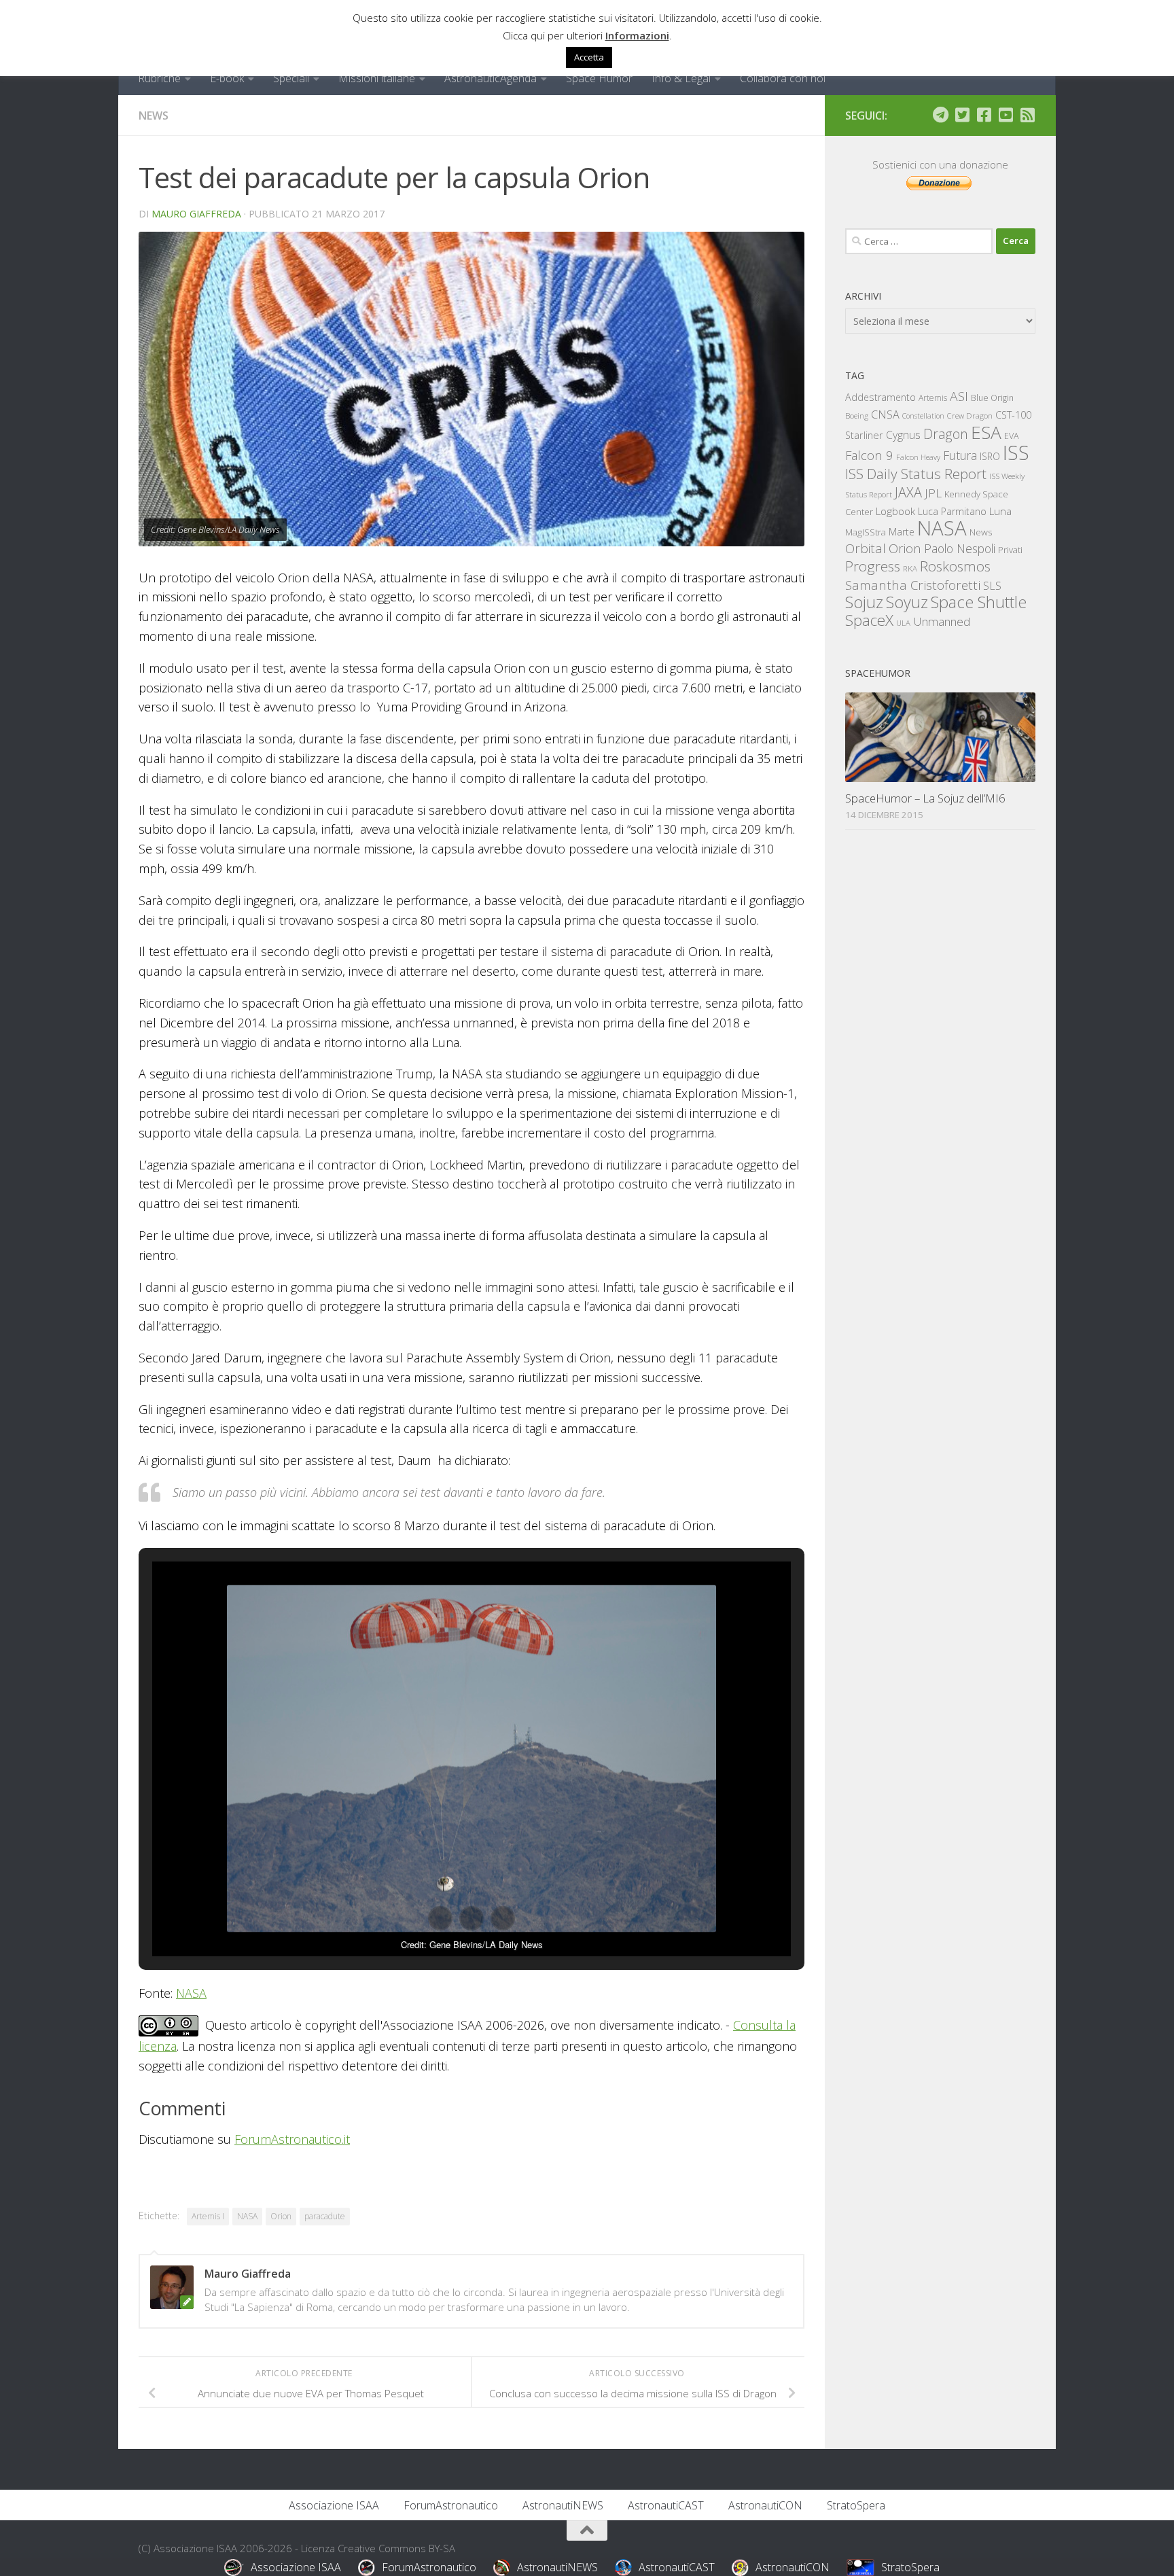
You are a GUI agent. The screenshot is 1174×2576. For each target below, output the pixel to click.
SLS (992, 586)
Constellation (923, 416)
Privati (1010, 550)
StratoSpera (856, 2505)
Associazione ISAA (334, 2505)
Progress (873, 566)
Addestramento (880, 397)
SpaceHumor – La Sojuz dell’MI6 (925, 798)
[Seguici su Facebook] (984, 115)
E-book (227, 78)
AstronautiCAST (666, 2505)
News (154, 116)
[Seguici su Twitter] (962, 115)
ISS (1016, 452)
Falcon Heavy (918, 457)
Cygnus (903, 435)
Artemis (933, 398)
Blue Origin (992, 398)
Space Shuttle (979, 602)
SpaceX (869, 620)
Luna (1000, 511)
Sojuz (864, 602)
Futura (960, 455)
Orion (281, 2216)
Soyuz (907, 602)
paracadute (325, 2216)
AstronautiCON (765, 2505)
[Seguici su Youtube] (1006, 115)
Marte (902, 532)
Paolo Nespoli (960, 548)
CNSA (885, 414)
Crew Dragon (970, 416)
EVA (1012, 436)
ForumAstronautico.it (292, 2139)
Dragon (946, 434)
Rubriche (159, 78)
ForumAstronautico (451, 2505)
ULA (903, 623)
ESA (986, 432)
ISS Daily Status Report (916, 474)
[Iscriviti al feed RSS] (1027, 115)
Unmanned (942, 621)
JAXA (908, 492)
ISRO (990, 456)
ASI (959, 396)
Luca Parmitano (952, 511)
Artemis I (208, 2216)
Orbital (866, 548)
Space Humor (599, 78)
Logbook (895, 511)
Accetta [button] (589, 57)
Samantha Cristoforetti (913, 585)
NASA (191, 1993)
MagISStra (866, 532)
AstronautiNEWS (563, 2505)
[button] (440, 1918)
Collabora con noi (783, 78)
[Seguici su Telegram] (940, 115)
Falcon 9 (869, 455)
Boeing (857, 416)
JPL (933, 493)
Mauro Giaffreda (196, 214)
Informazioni (637, 35)
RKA (910, 568)
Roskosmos (955, 566)
